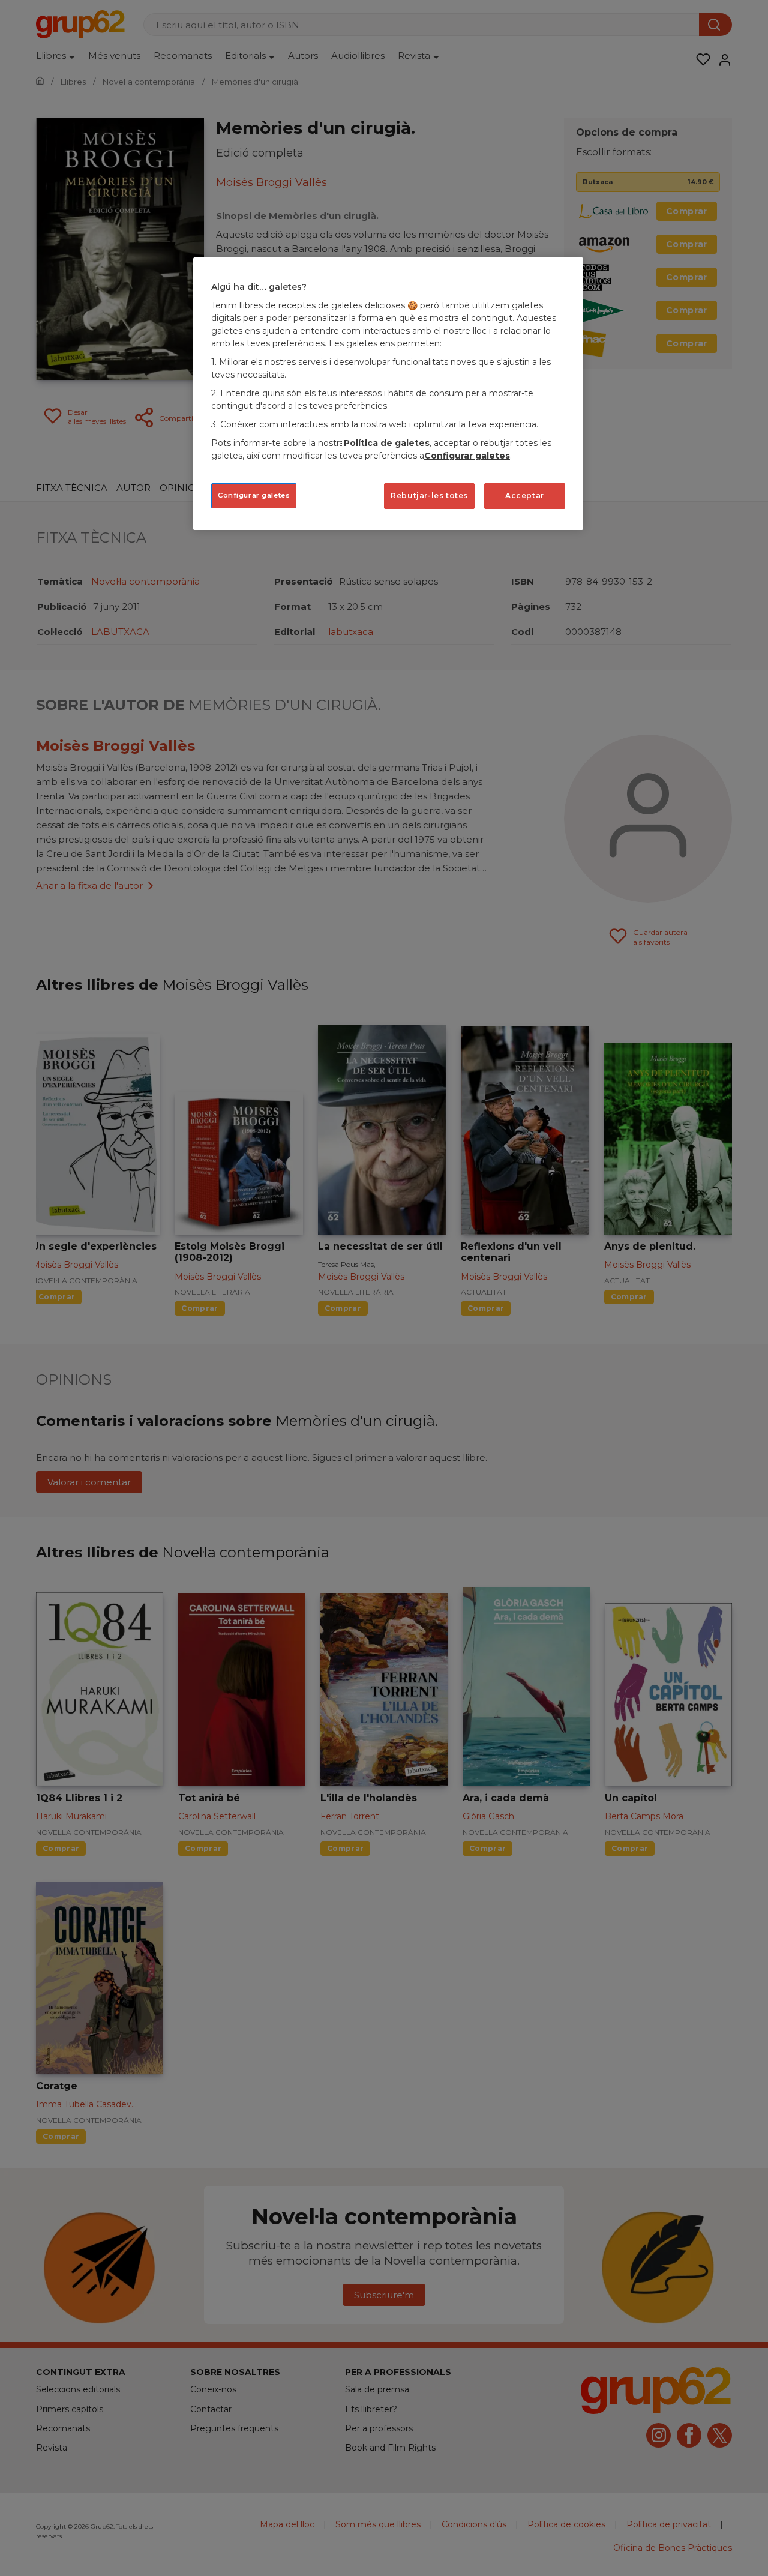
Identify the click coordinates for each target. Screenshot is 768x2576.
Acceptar (525, 495)
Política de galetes (387, 443)
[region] (388, 393)
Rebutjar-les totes (429, 495)
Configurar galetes (254, 495)
